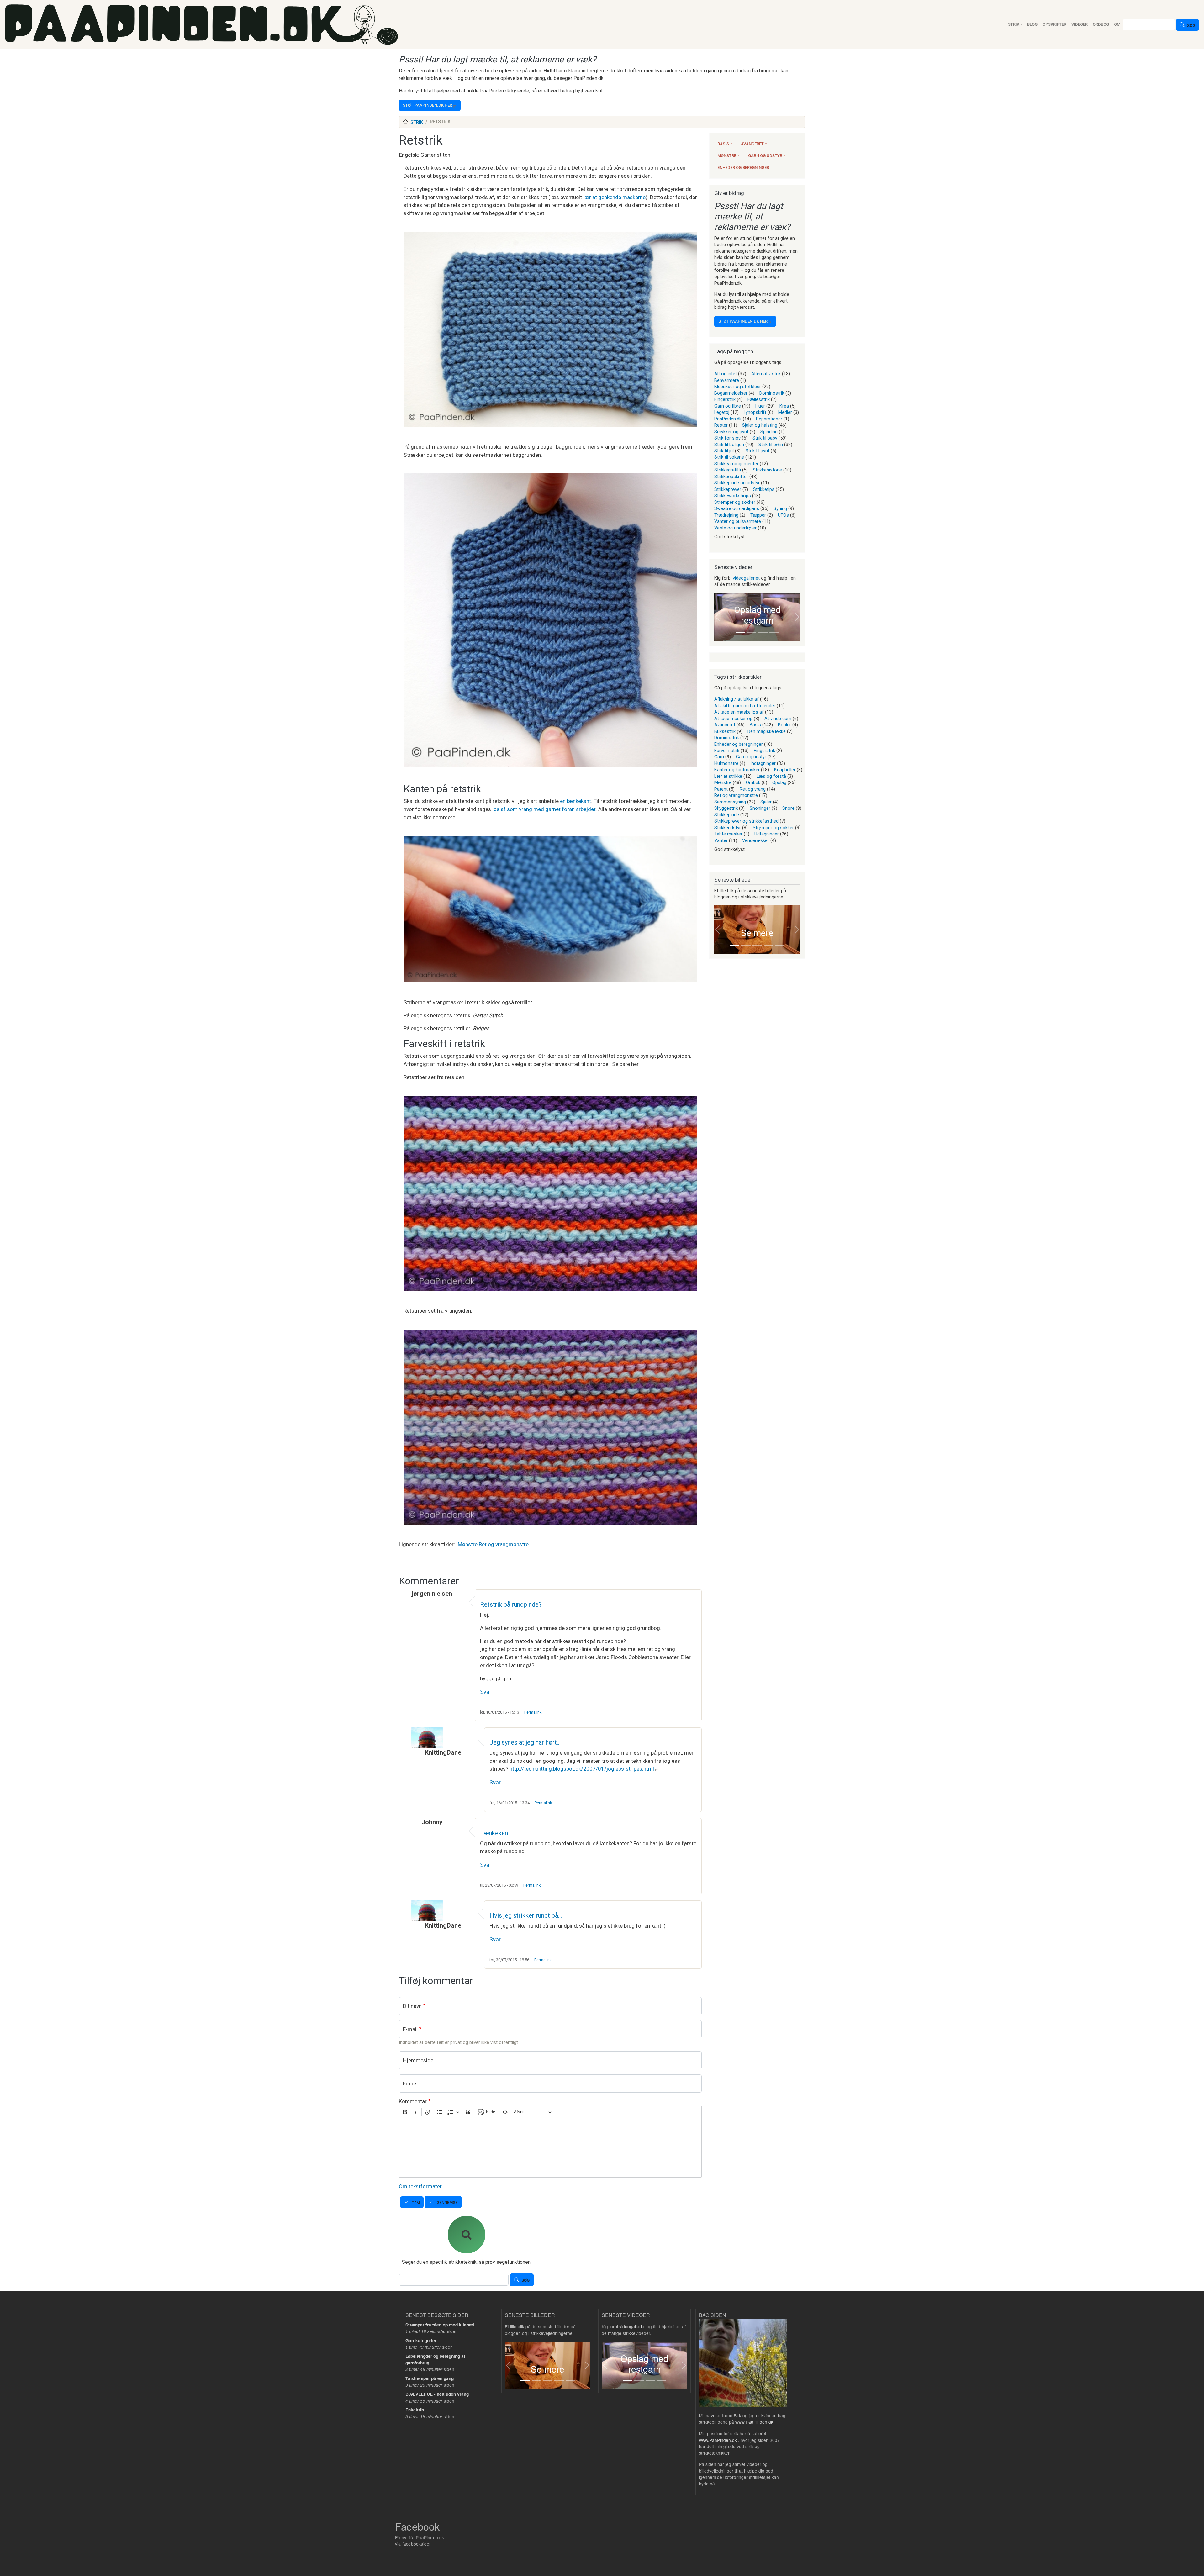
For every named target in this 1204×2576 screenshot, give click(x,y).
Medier (785, 412)
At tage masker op (733, 719)
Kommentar (413, 2101)
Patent (721, 789)
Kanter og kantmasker (737, 770)
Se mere (757, 933)
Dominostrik (772, 393)
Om (1117, 24)
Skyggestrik (726, 808)
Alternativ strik (766, 374)
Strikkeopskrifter (731, 477)
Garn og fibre (728, 406)
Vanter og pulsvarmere (738, 521)
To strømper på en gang (430, 2378)
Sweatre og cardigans (737, 508)
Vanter (721, 840)
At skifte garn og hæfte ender (745, 706)
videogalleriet (746, 578)
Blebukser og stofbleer (738, 387)
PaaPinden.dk (728, 419)
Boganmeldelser (731, 393)
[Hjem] (201, 25)
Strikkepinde (727, 815)
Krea (784, 406)
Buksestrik (725, 731)
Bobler (784, 725)
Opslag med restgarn (757, 615)
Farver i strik (727, 751)
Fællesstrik (759, 399)
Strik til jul (724, 451)
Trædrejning (726, 515)
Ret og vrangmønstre (504, 1544)
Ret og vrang (753, 789)
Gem (416, 2203)
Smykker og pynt (731, 432)
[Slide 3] (763, 632)
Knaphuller (785, 770)
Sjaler (766, 802)
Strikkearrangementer (736, 464)
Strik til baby (765, 438)
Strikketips (764, 489)
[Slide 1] (740, 632)
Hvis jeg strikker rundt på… (526, 1915)
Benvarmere (727, 380)
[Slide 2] (752, 632)
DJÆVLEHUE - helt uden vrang (437, 2394)
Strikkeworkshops (733, 496)
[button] (718, 617)
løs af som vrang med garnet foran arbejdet (544, 809)
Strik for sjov (727, 438)
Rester (721, 425)
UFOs (783, 515)
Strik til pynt (758, 451)
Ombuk (753, 782)
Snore (788, 808)
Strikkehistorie (767, 470)
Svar (486, 1692)
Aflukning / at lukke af (737, 699)
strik (417, 122)
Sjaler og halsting (760, 425)
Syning (780, 508)
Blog (1032, 24)
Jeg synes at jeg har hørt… (525, 1742)
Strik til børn (771, 445)
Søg (1191, 26)
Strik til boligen (729, 445)
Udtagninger (767, 834)
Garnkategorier (421, 2340)
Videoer (1080, 24)
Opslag (779, 782)
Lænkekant (495, 1833)
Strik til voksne (729, 457)
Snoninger (760, 808)
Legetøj (722, 412)
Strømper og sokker (735, 502)
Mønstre (468, 1544)
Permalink (533, 1712)
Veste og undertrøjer (735, 528)
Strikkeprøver (728, 489)
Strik (1014, 24)
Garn (719, 757)
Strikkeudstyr (728, 828)
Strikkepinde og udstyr (737, 483)
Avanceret (752, 144)
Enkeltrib (415, 2410)
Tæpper (758, 515)
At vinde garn (778, 719)
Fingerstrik (725, 399)
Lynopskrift (755, 412)
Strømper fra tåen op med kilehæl (440, 2325)
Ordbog (1101, 24)
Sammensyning (730, 802)
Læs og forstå (771, 776)
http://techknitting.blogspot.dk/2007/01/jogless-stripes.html (582, 1769)
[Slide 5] (780, 945)
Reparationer (769, 419)
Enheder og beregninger (743, 168)
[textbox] (550, 2148)
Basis (723, 144)
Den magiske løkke (767, 731)
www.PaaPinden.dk (754, 2422)
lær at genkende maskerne (614, 197)
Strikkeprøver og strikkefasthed (746, 821)
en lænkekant (576, 801)
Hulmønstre (726, 763)
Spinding (769, 432)
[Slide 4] (774, 632)
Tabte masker (728, 834)
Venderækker (756, 840)
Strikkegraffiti (728, 470)
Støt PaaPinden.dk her (428, 105)
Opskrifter (1054, 24)
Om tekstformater (420, 2186)
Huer (760, 406)
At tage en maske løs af (739, 712)
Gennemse (447, 2202)
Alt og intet (726, 374)
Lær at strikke (728, 776)
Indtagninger (763, 763)
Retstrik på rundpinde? (511, 1604)
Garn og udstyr (765, 156)
